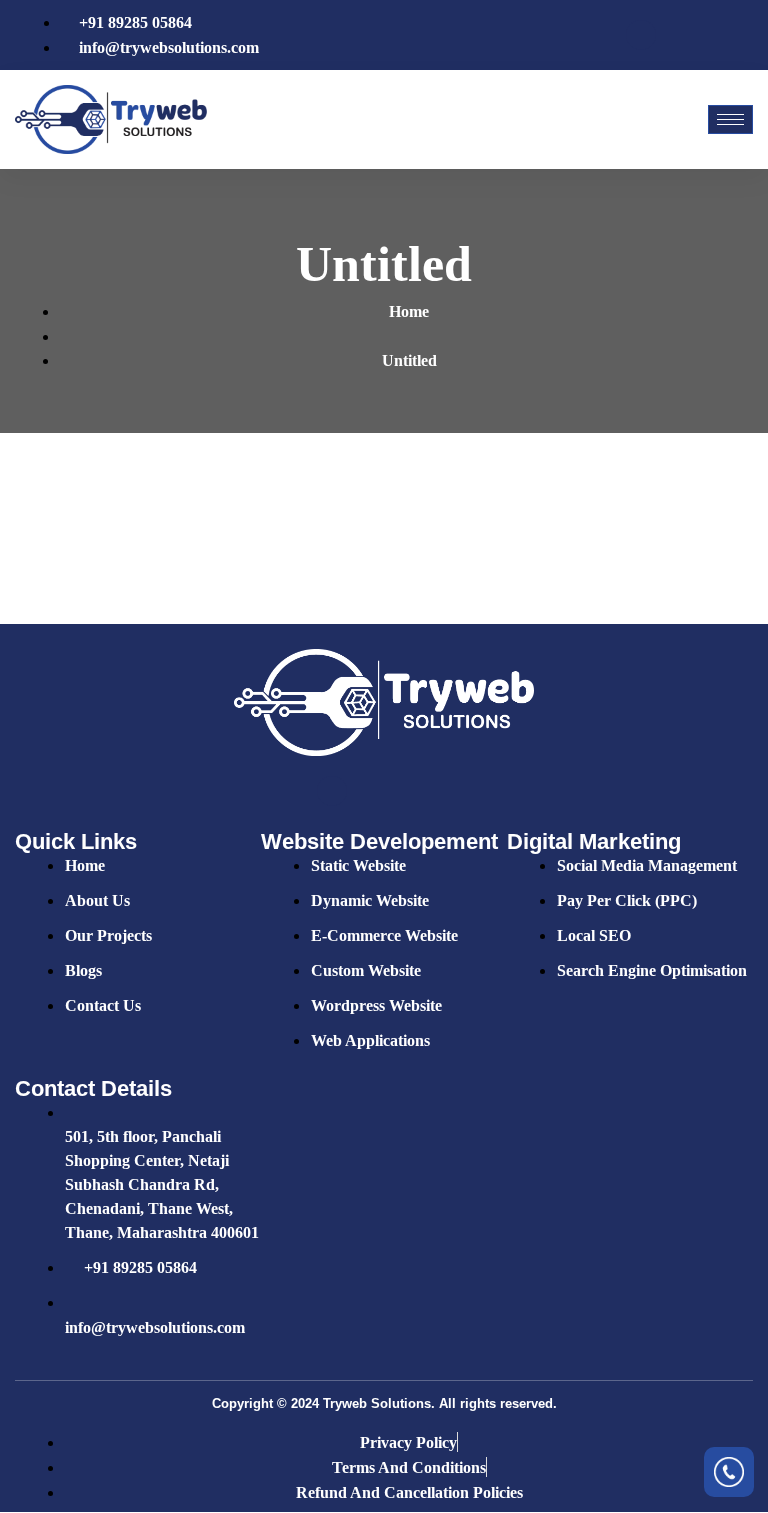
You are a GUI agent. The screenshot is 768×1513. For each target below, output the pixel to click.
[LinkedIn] (709, 35)
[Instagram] (743, 35)
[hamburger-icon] (730, 119)
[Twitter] (675, 35)
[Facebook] (641, 35)
